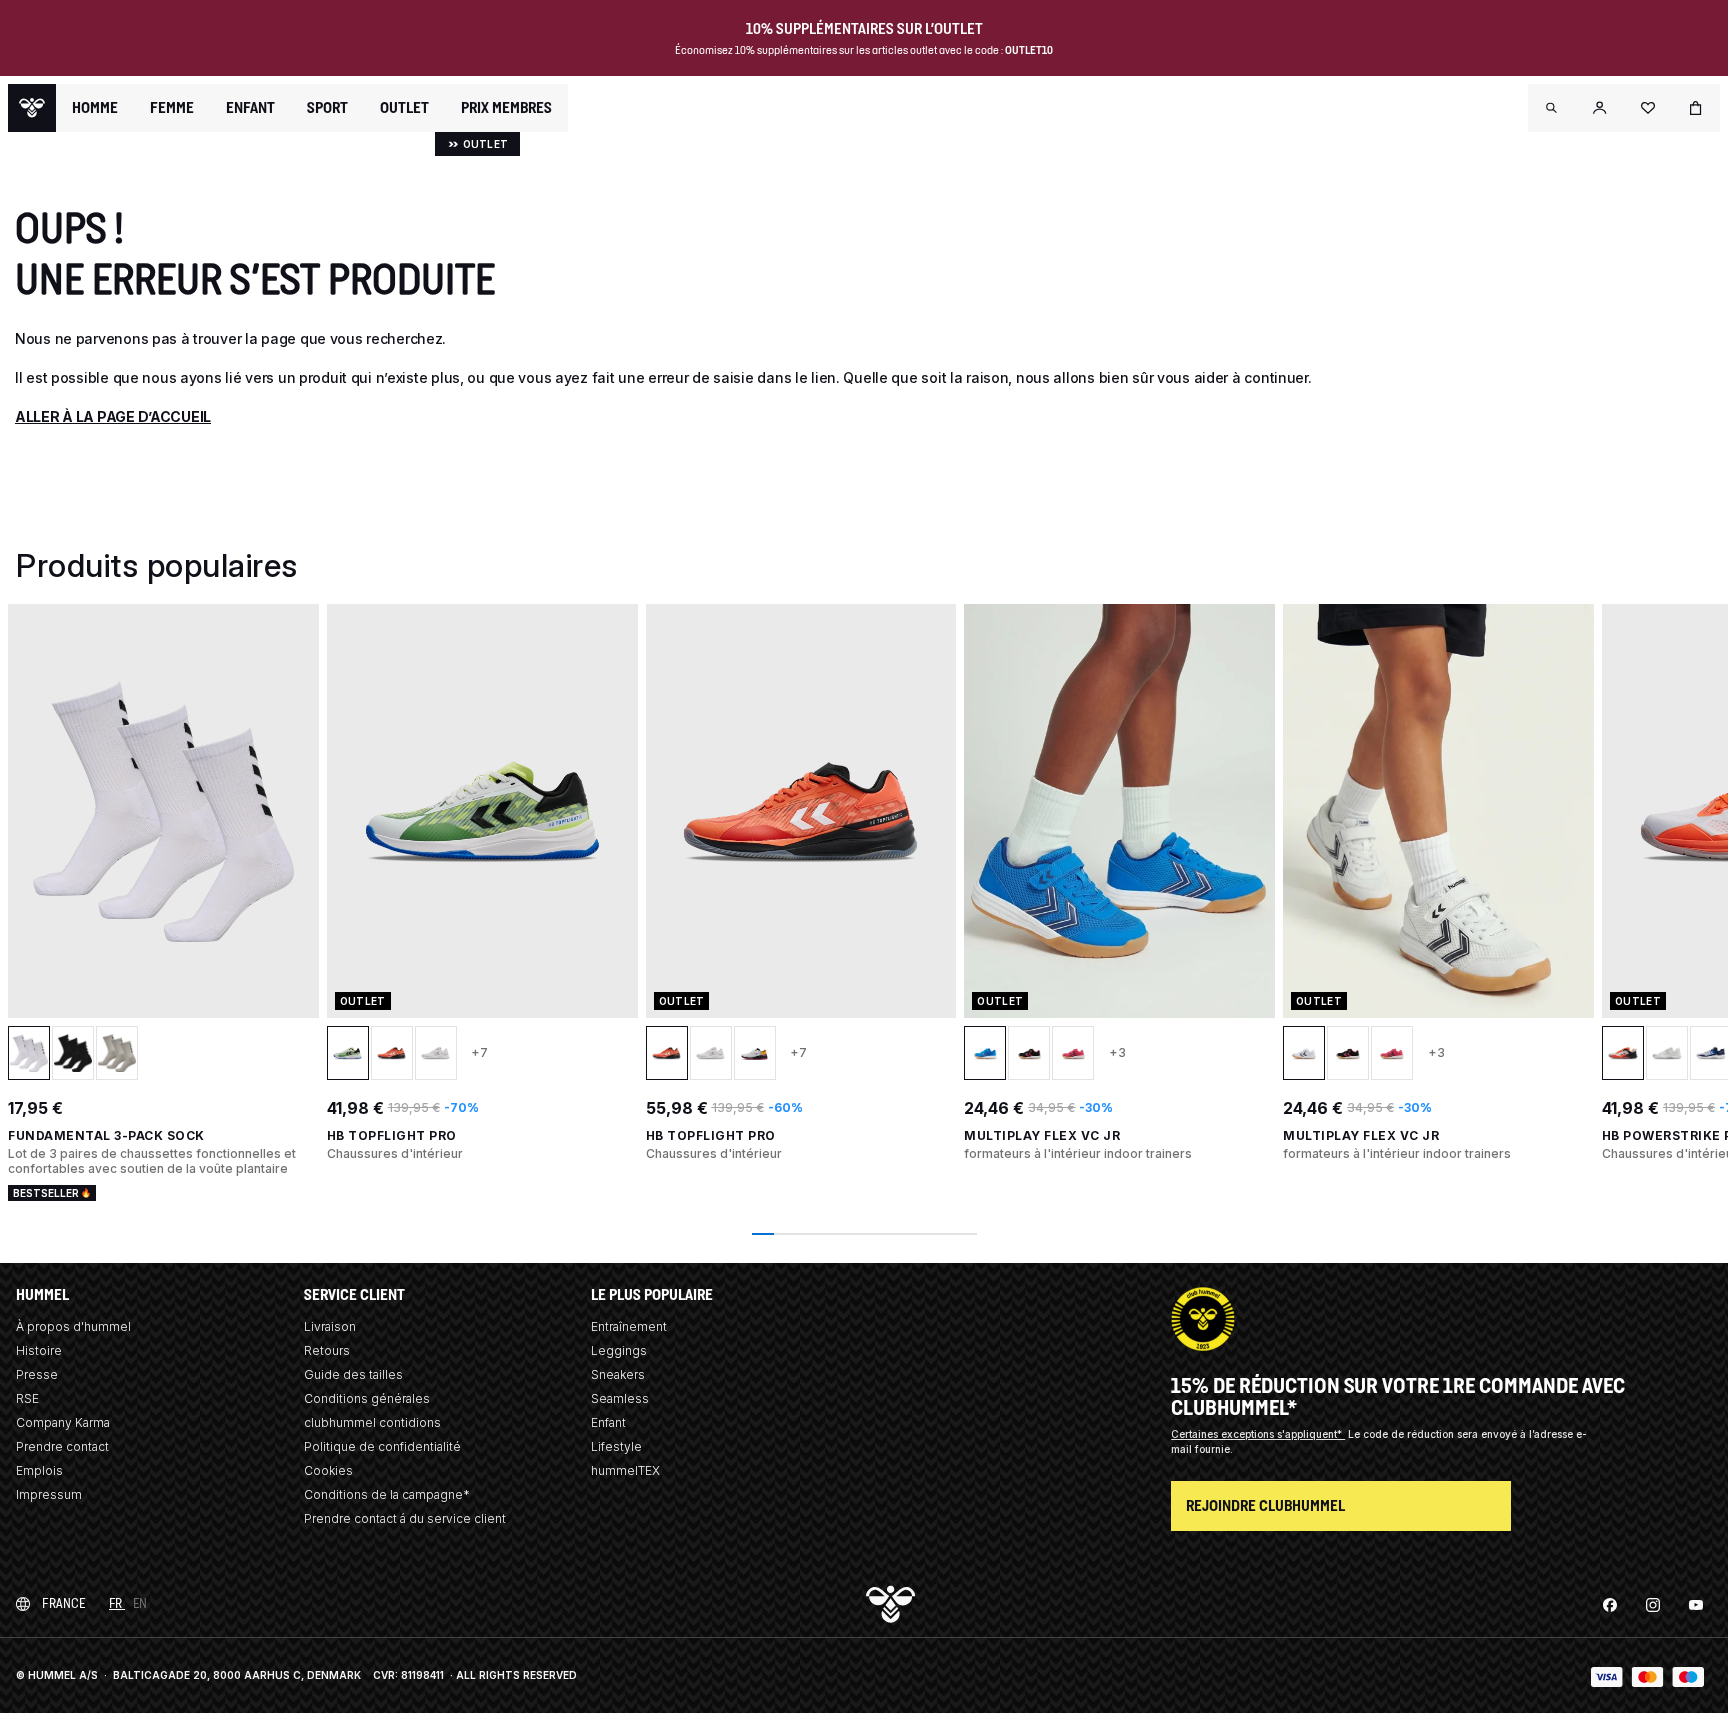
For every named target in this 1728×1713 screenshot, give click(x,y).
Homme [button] (95, 108)
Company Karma (63, 1422)
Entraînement (629, 1326)
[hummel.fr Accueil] (32, 108)
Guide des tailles (353, 1374)
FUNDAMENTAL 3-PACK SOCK (106, 1135)
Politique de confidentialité (382, 1446)
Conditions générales (367, 1398)
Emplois (39, 1470)
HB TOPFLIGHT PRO (392, 1135)
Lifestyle (616, 1446)
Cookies (328, 1470)
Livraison (330, 1326)
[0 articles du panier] (1696, 108)
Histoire (39, 1350)
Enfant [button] (250, 108)
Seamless (620, 1398)
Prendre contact (62, 1446)
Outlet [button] (404, 108)
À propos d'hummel (73, 1326)
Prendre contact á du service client (405, 1518)
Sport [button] (327, 108)
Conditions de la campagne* (387, 1494)
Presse (37, 1374)
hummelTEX (625, 1470)
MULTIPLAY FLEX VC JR (1042, 1135)
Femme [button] (172, 108)
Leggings (619, 1350)
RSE (27, 1398)
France (63, 1603)
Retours (327, 1350)
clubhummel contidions (372, 1422)
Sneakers (618, 1374)
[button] (1552, 108)
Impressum (49, 1494)
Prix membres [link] (506, 107)
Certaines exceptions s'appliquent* (1258, 1434)
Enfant (608, 1422)
